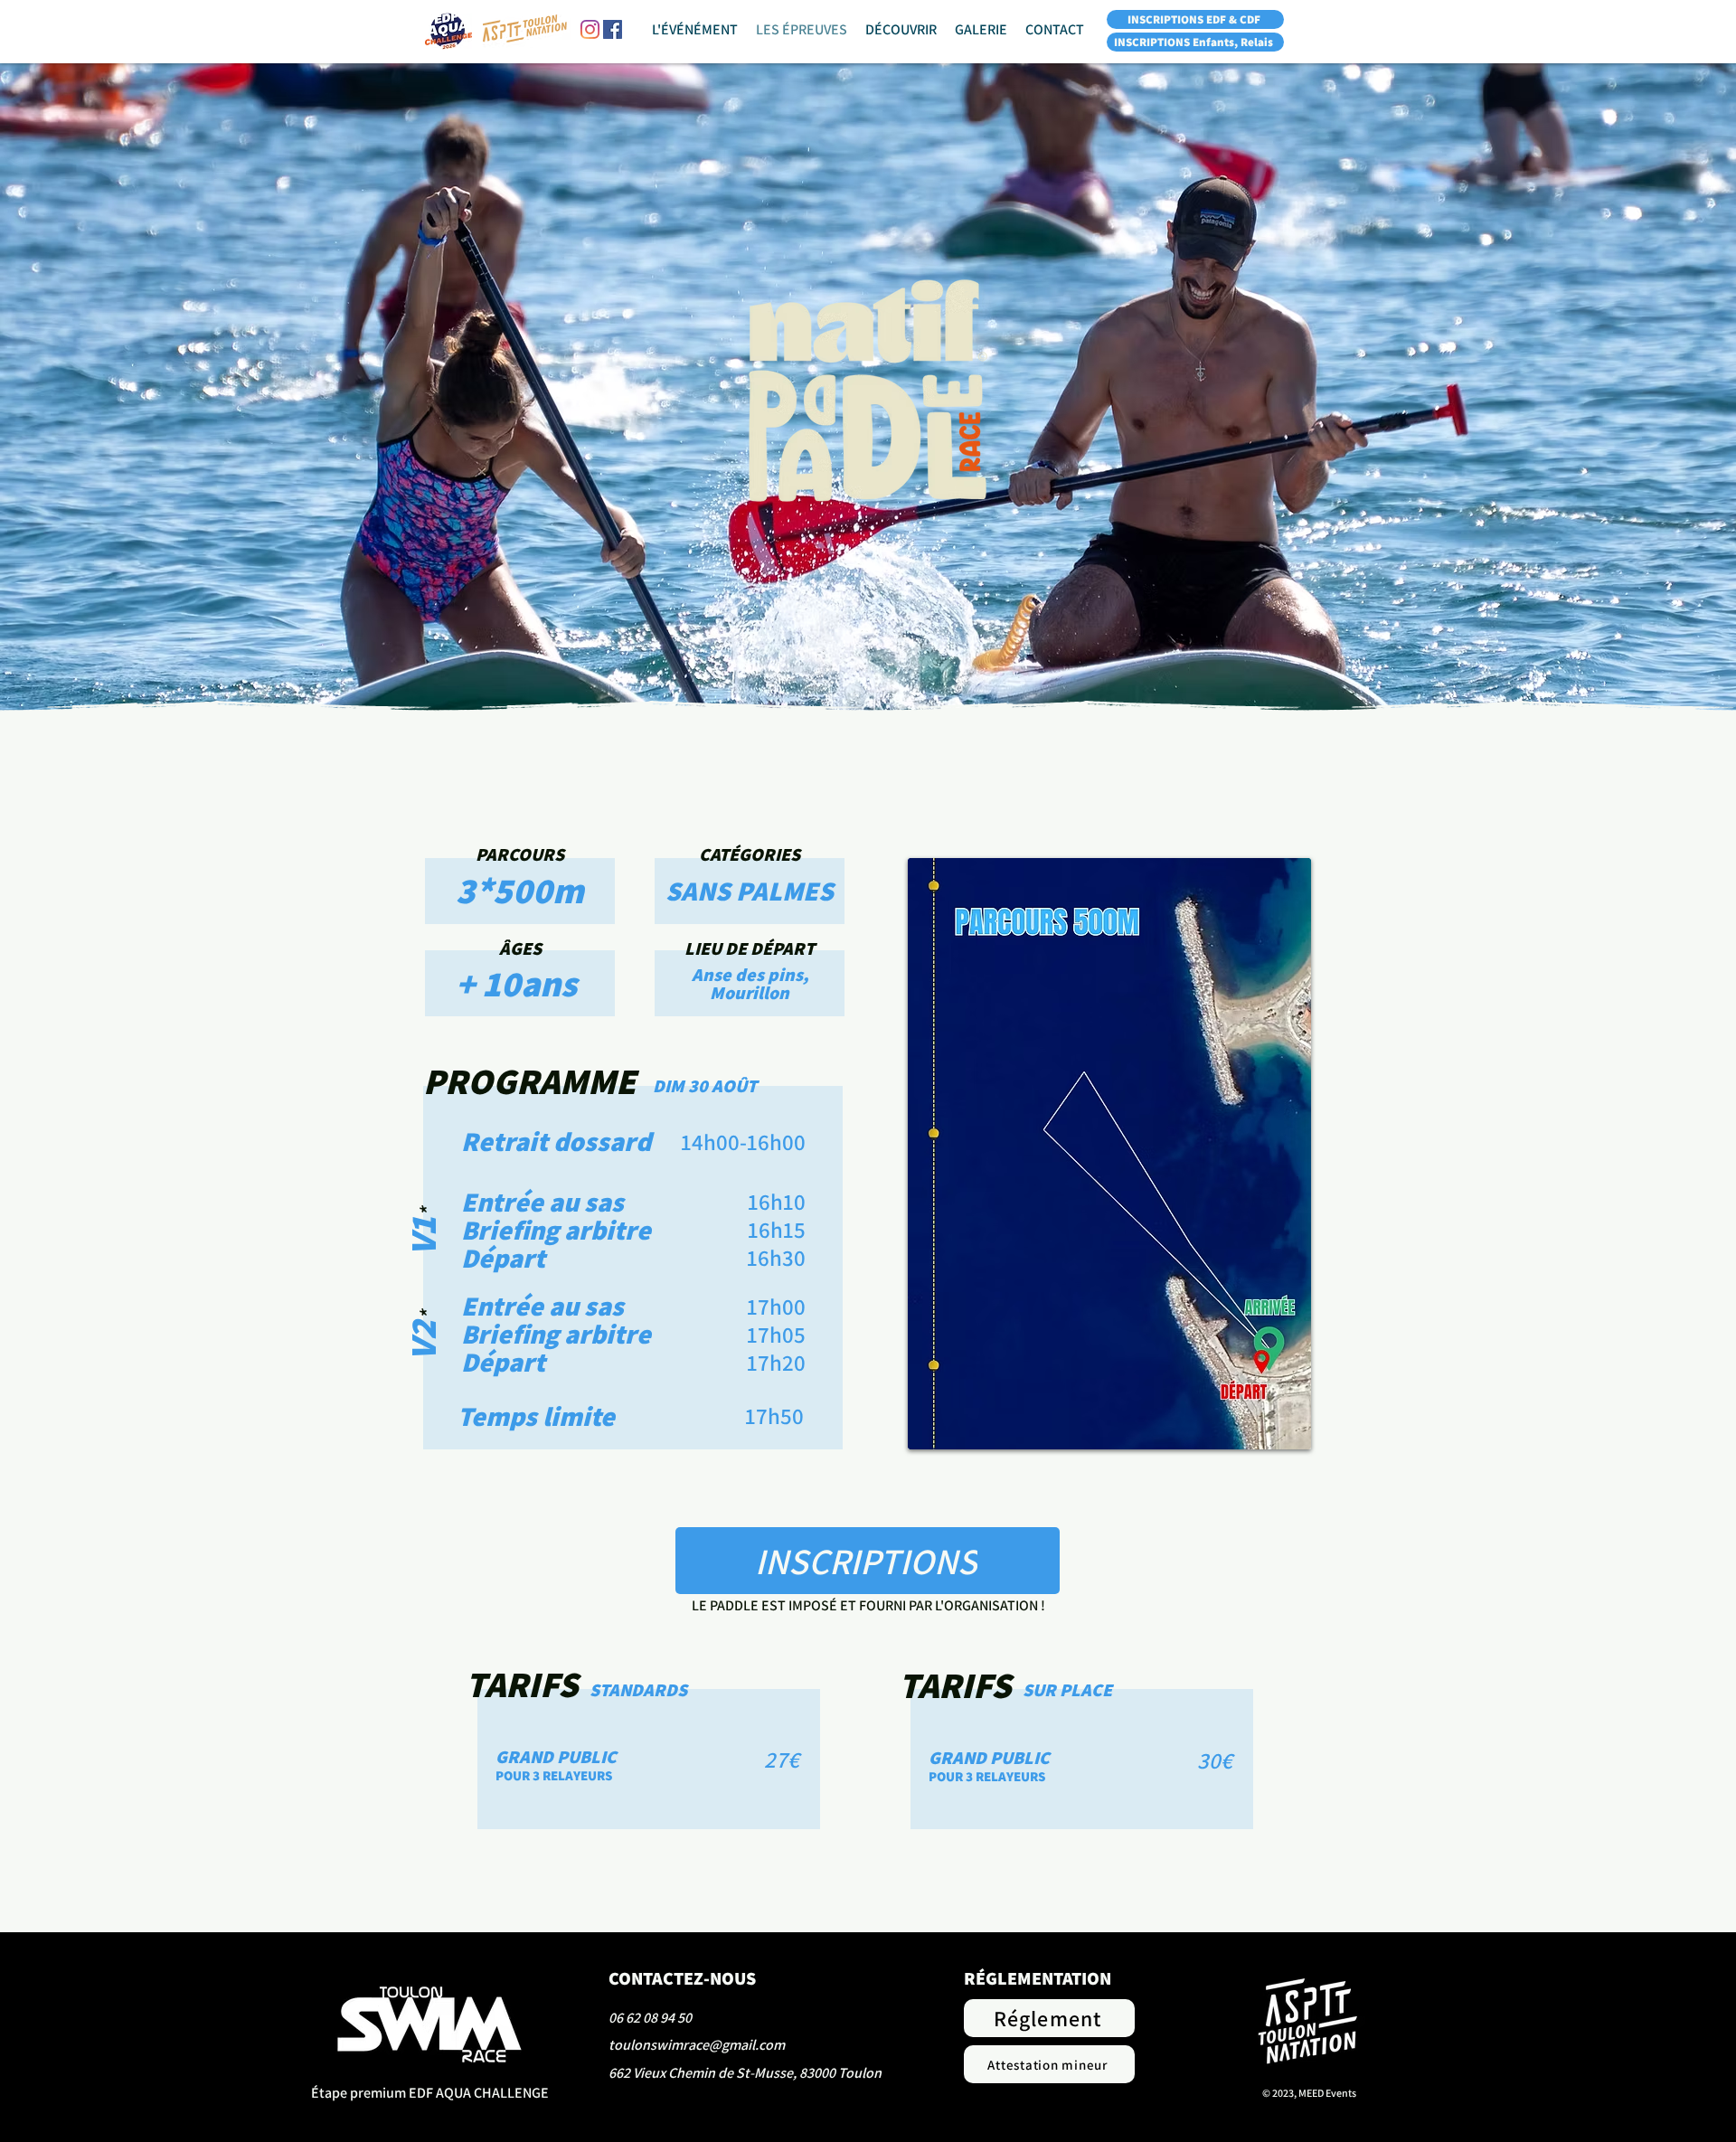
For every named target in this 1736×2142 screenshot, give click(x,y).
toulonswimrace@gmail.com (697, 2045)
